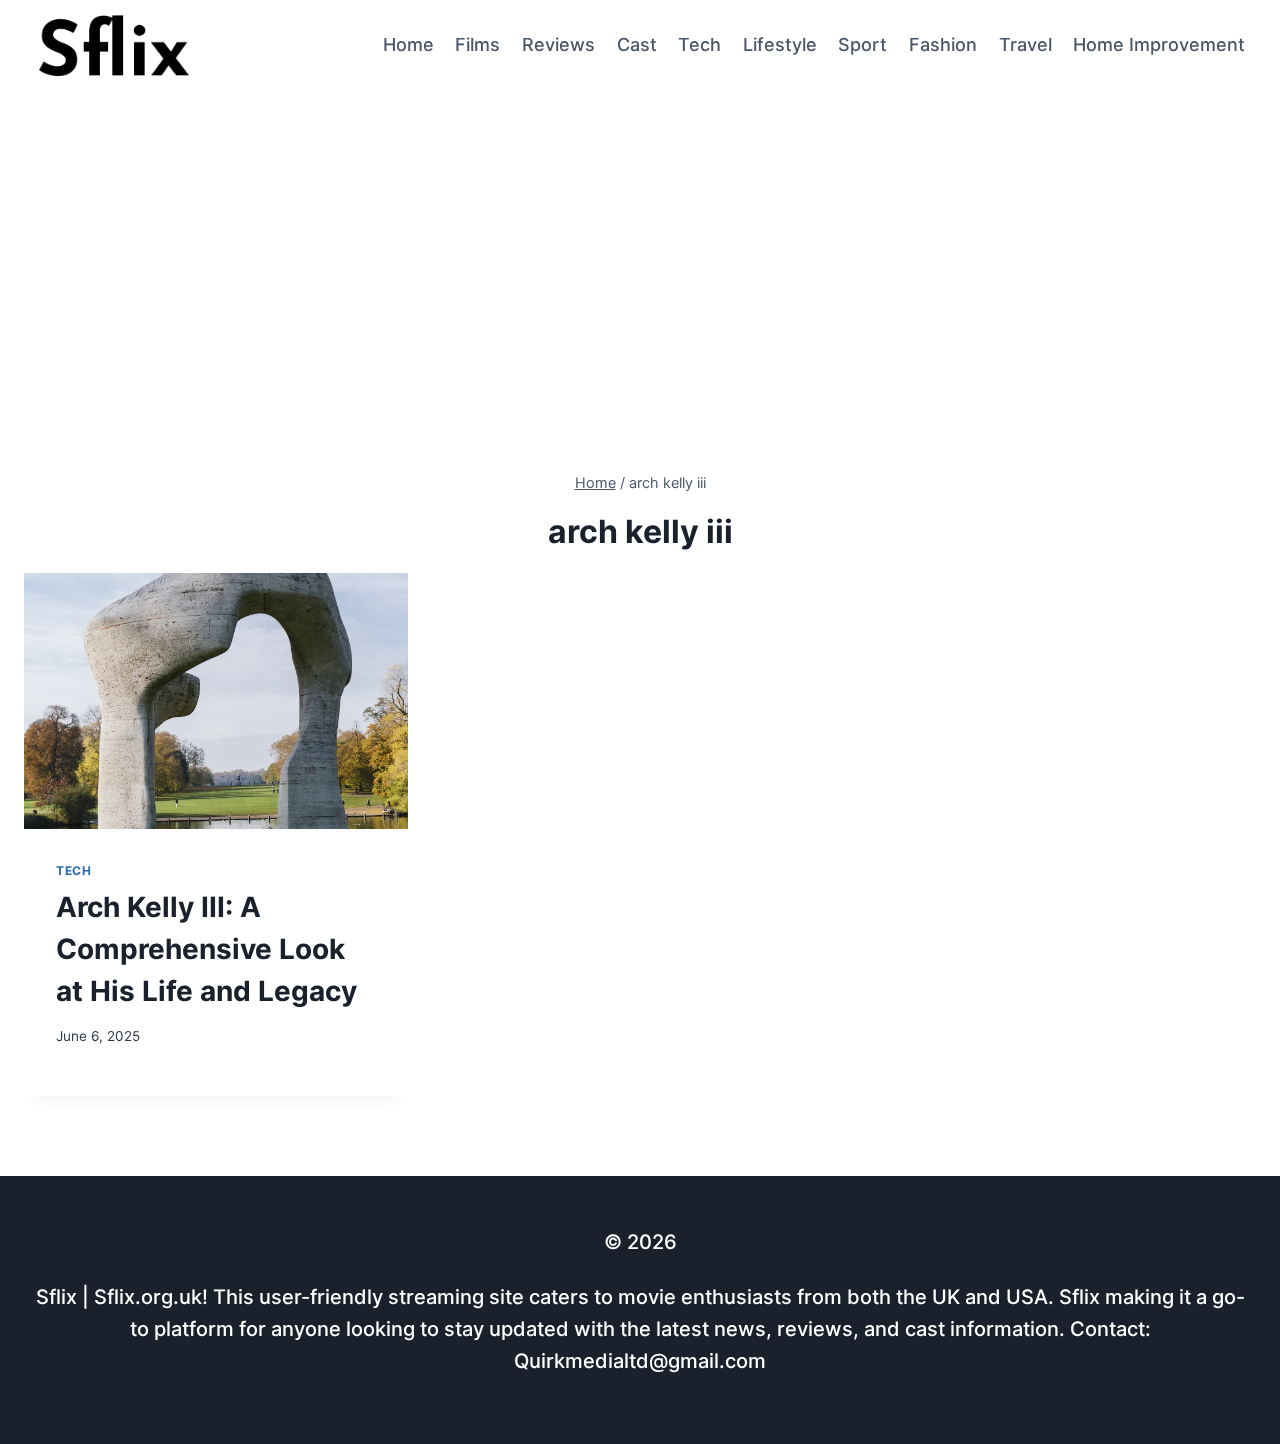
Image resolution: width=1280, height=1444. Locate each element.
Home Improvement (1159, 44)
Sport (862, 44)
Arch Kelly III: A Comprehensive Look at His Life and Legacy (206, 949)
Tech (699, 44)
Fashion (943, 44)
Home (408, 44)
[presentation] (216, 701)
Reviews (558, 44)
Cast (637, 44)
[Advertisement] (640, 241)
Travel (1025, 44)
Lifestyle (780, 44)
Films (477, 44)
